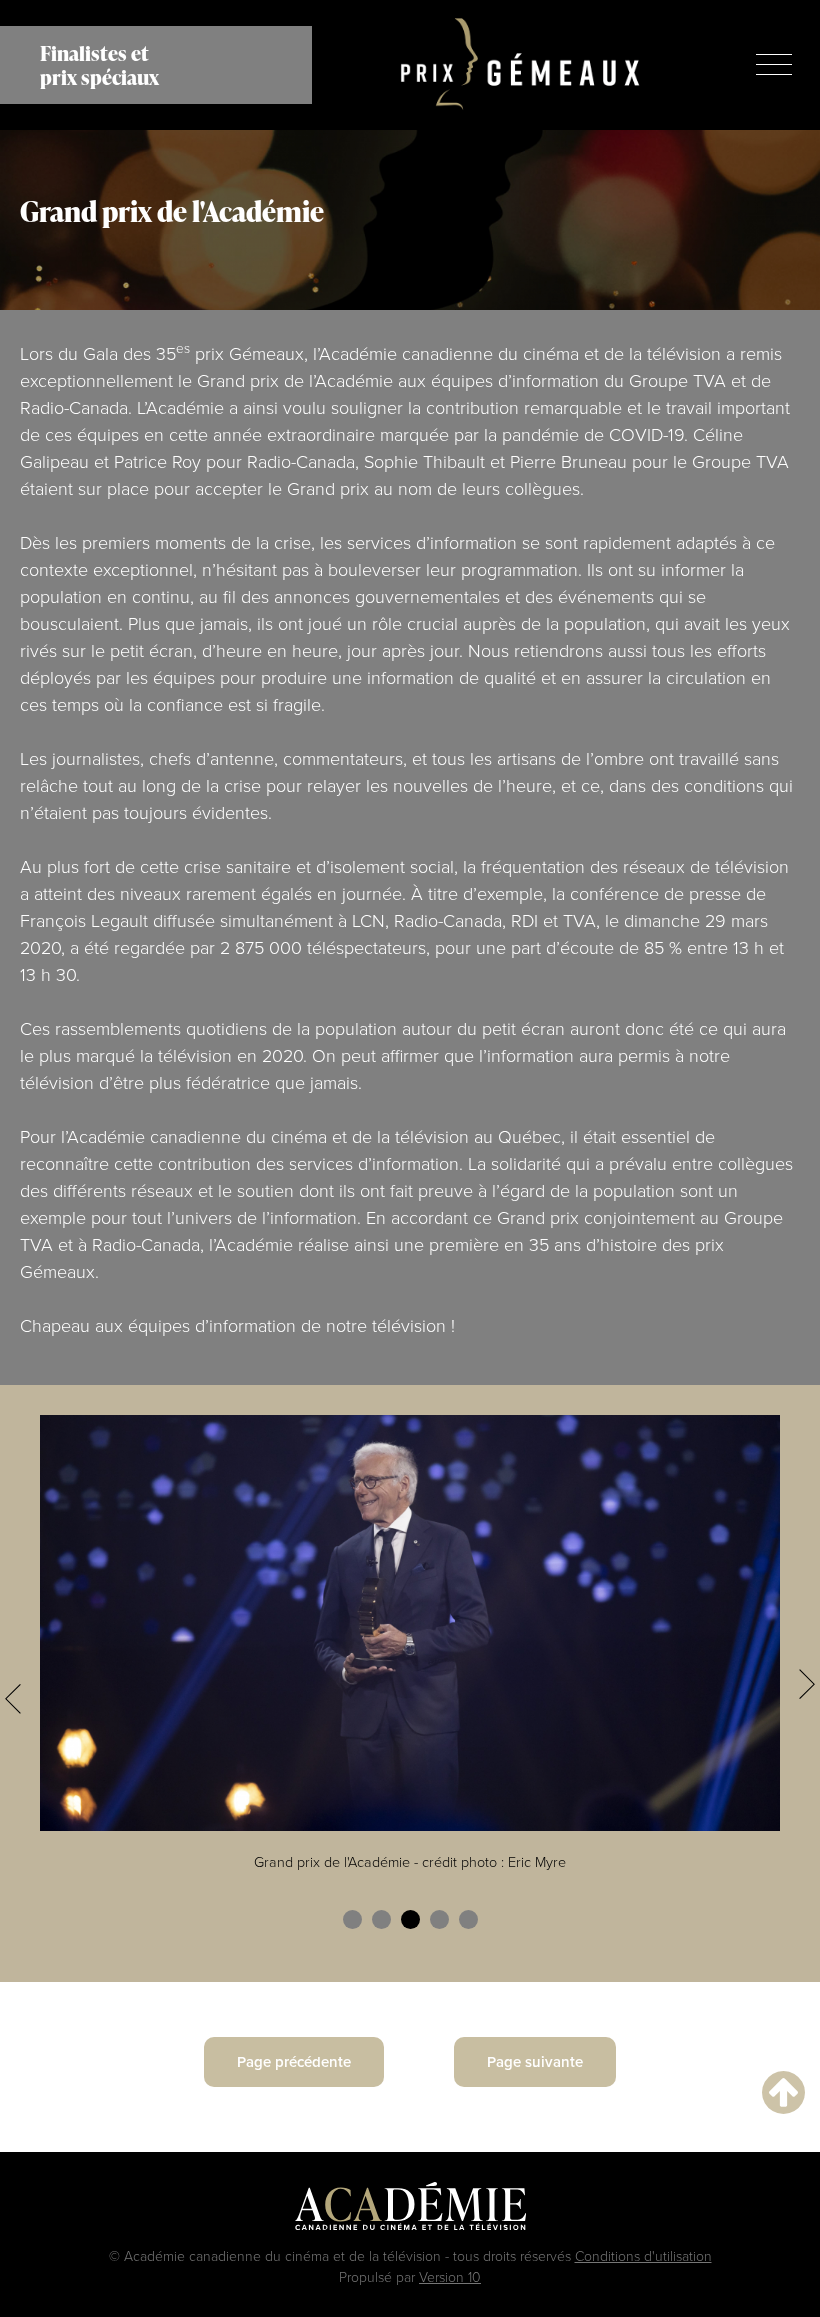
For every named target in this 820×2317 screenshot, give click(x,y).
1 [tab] (352, 1919)
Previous (13, 1699)
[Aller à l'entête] (783, 2091)
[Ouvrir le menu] (774, 64)
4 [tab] (439, 1919)
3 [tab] (410, 1919)
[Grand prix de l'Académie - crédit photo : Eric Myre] (410, 1621)
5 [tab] (468, 1919)
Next (807, 1684)
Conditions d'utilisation (643, 2255)
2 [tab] (381, 1919)
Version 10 (450, 2276)
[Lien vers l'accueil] (520, 65)
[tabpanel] (410, 1654)
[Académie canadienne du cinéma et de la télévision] (410, 2211)
